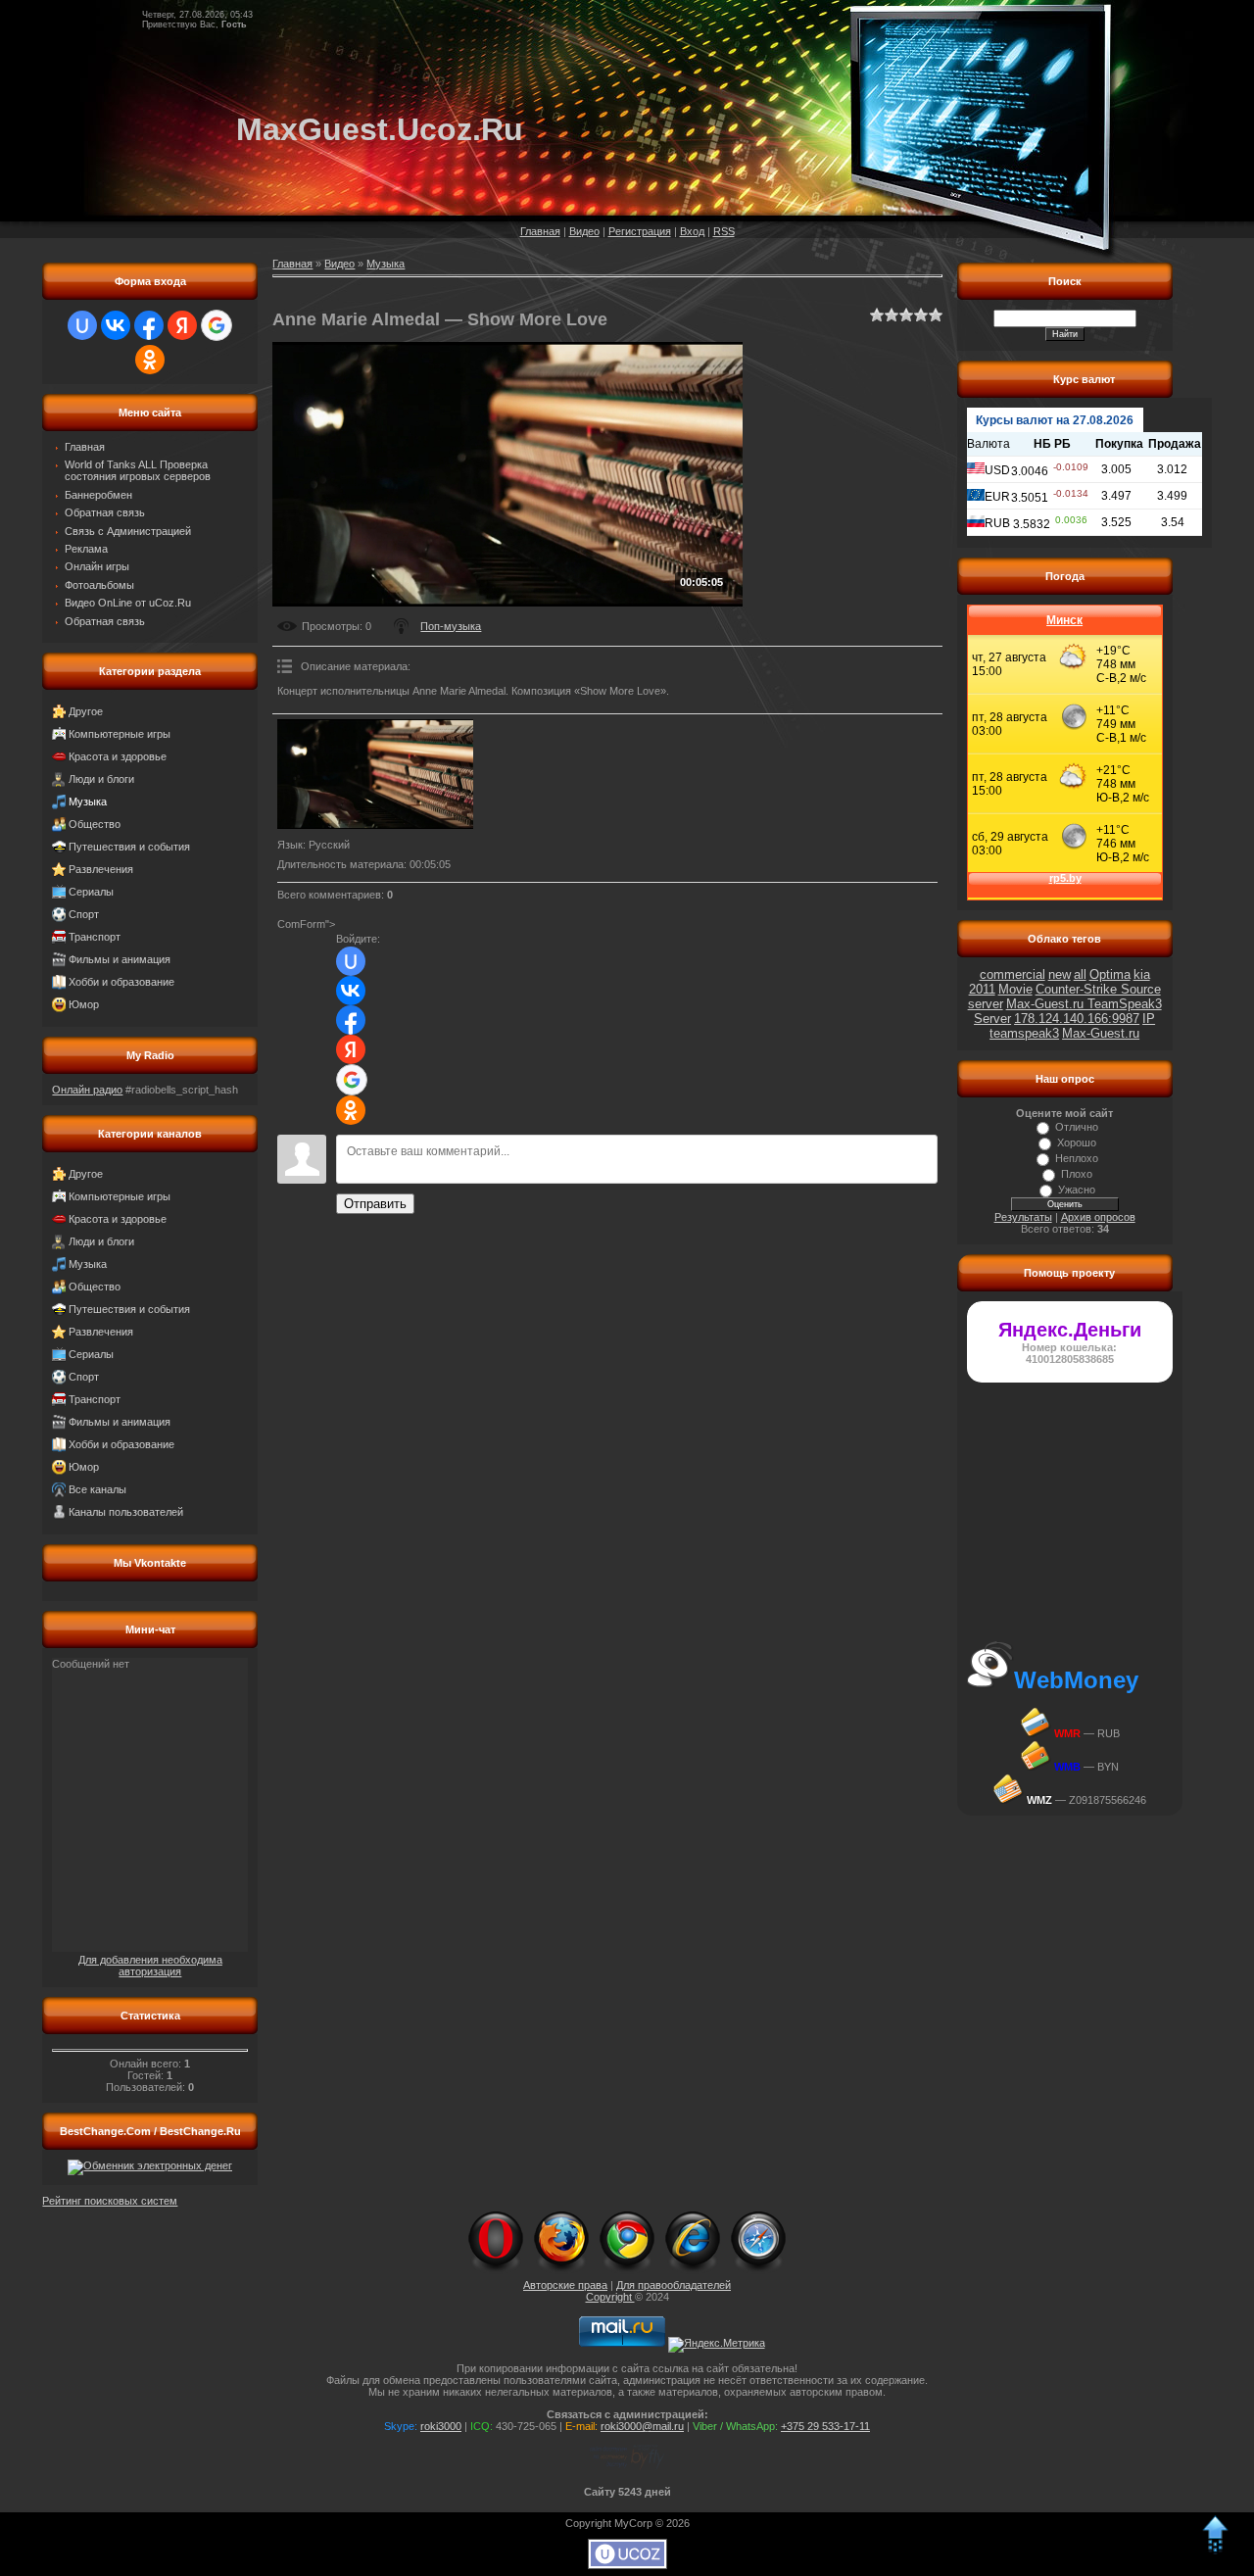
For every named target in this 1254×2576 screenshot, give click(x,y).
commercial (1013, 974)
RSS (724, 231)
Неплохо (1077, 1158)
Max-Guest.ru (1101, 1033)
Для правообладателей (674, 2285)
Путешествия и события (129, 847)
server (986, 1004)
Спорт (84, 914)
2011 (982, 989)
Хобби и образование (121, 982)
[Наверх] (1215, 2551)
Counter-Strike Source (1098, 989)
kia (1142, 974)
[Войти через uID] (82, 325)
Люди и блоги (101, 779)
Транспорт (95, 937)
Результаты (1023, 1217)
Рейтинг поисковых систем (110, 2201)
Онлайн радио (87, 1090)
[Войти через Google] (217, 325)
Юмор (84, 1004)
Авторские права (565, 2285)
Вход (692, 231)
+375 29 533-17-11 (825, 2426)
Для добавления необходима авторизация (150, 1966)
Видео (584, 231)
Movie (1015, 989)
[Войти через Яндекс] (182, 325)
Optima (1110, 974)
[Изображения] (375, 775)
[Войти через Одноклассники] (150, 360)
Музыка (88, 802)
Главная (540, 231)
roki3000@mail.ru (642, 2426)
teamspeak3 (1024, 1033)
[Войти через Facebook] (149, 325)
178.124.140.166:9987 (1077, 1019)
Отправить (375, 1204)
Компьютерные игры (120, 734)
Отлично (1077, 1127)
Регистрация (640, 231)
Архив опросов (1098, 1217)
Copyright (610, 2297)
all (1080, 974)
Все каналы (97, 1489)
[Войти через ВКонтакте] (116, 325)
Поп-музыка (451, 626)
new (1060, 974)
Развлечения (101, 869)
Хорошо (1077, 1142)
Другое (86, 711)
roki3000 (441, 2426)
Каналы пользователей (126, 1512)
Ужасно (1077, 1190)
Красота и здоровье (118, 756)
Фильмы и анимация (120, 959)
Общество (95, 824)
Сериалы (91, 892)
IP (1149, 1019)
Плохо (1077, 1174)
